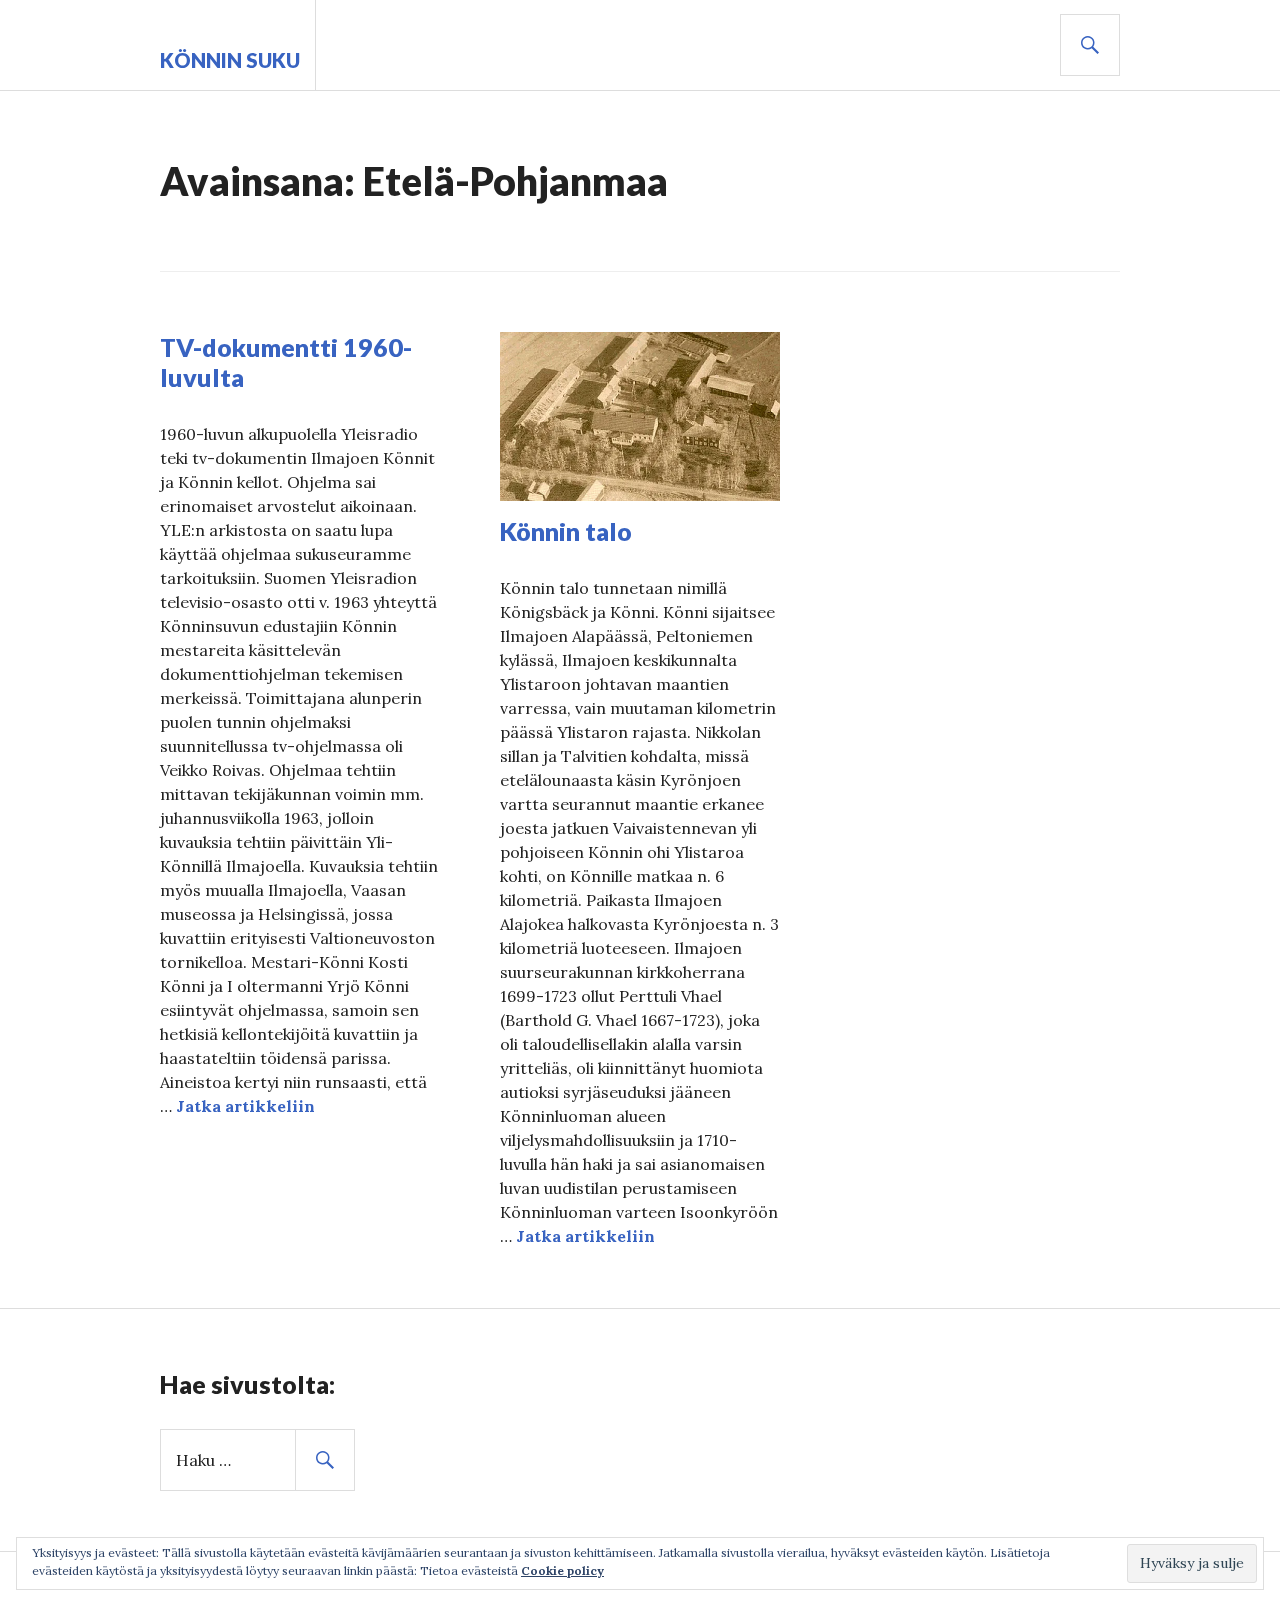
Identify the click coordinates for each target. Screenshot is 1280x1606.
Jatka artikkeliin (245, 1106)
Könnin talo (566, 531)
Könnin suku (230, 60)
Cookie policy (562, 1570)
